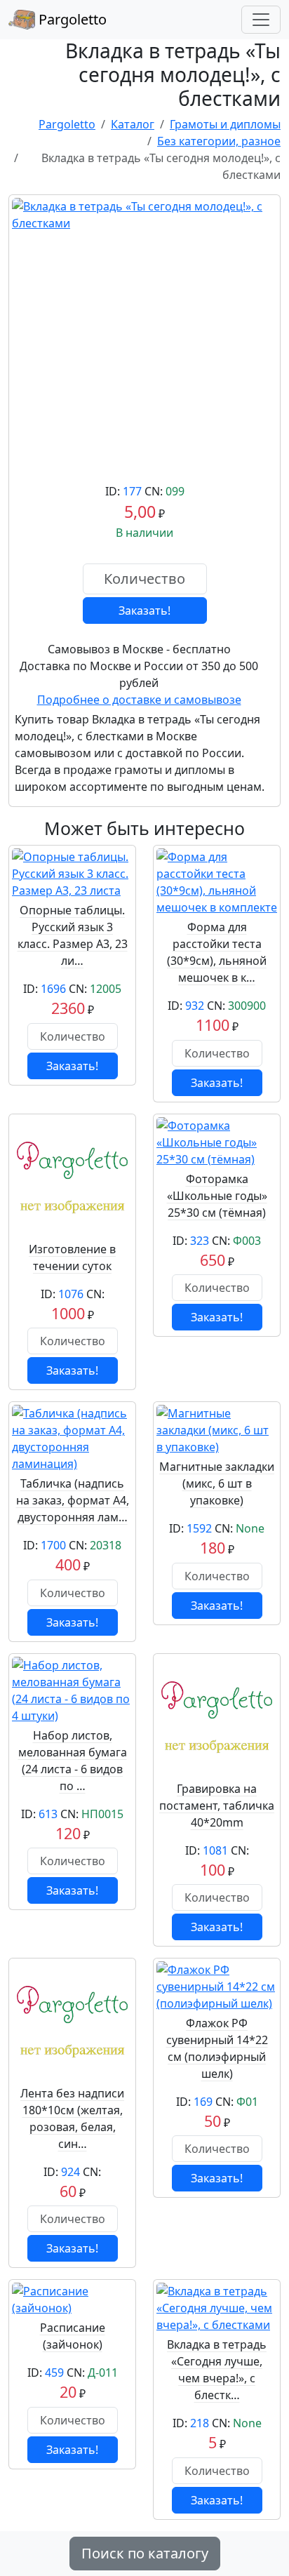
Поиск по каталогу (145, 2553)
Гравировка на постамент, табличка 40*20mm (217, 1806)
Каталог (133, 124)
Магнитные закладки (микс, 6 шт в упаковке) (217, 1483)
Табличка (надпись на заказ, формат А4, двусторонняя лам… (73, 1500)
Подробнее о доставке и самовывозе (139, 700)
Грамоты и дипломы (225, 124)
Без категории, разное (219, 141)
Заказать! (144, 610)
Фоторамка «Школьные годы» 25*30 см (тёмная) (217, 1196)
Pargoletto (71, 19)
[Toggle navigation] (261, 20)
